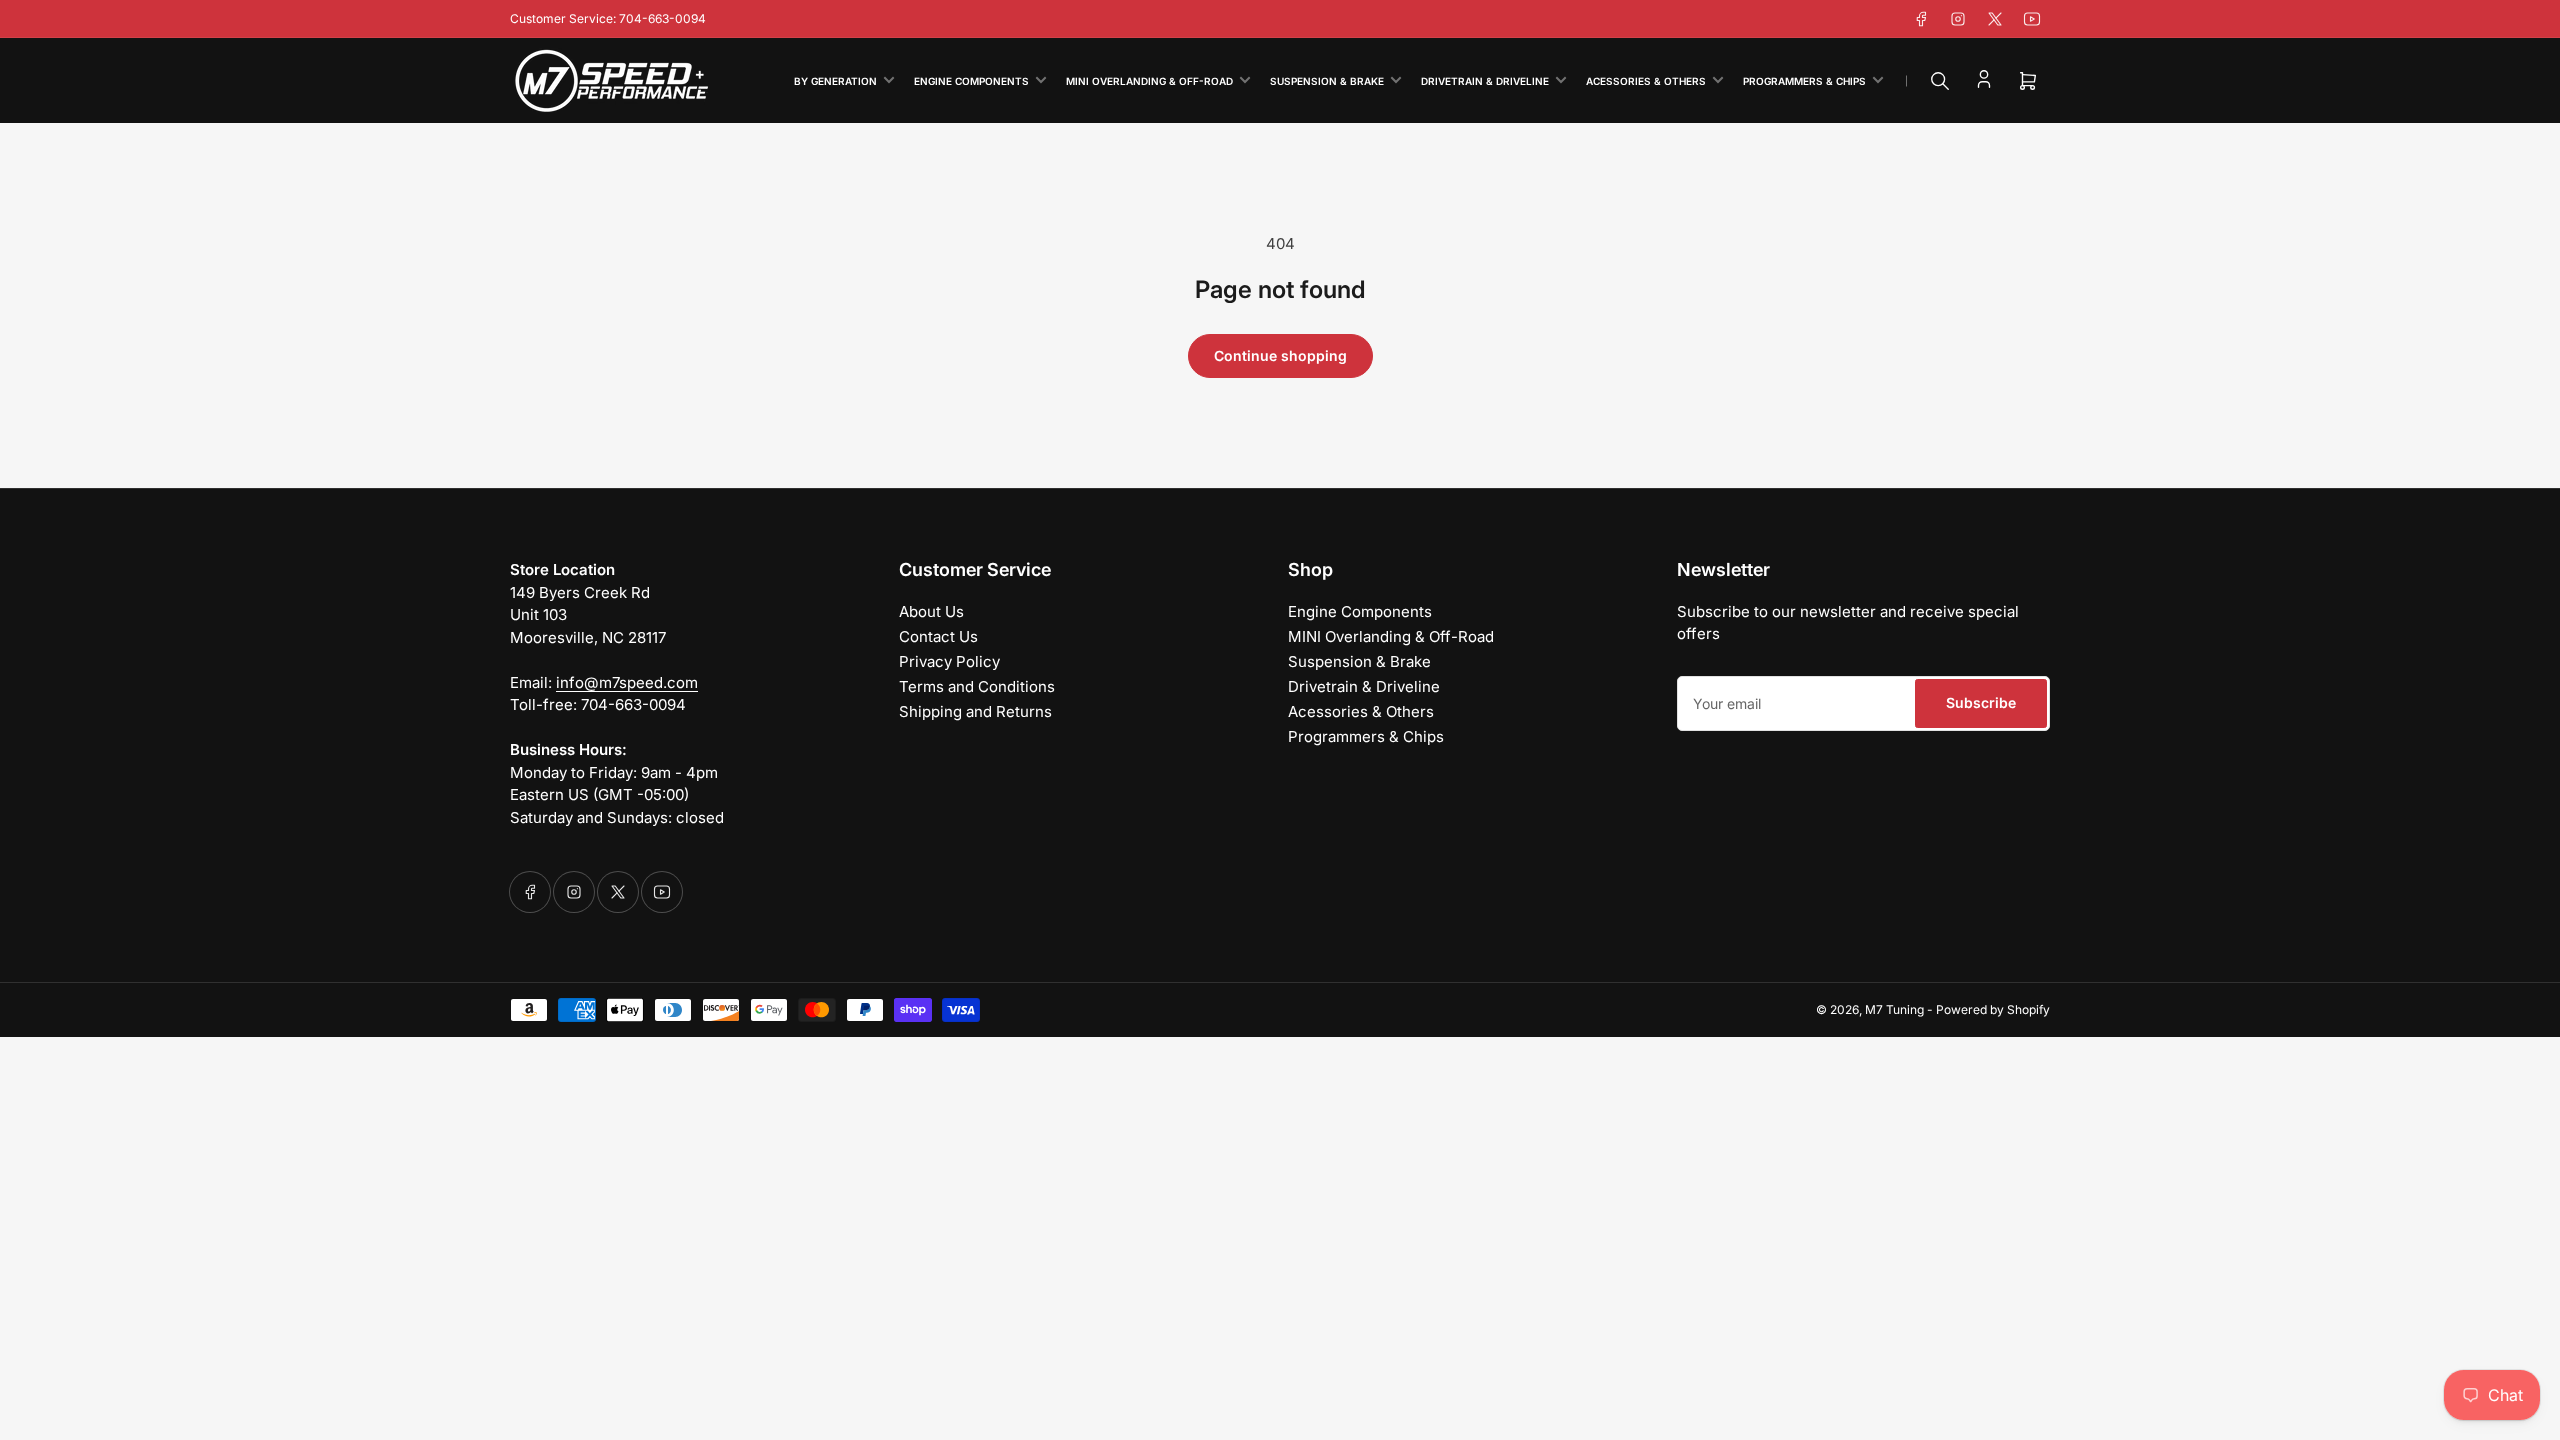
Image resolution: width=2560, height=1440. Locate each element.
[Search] (1940, 81)
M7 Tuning (1894, 1009)
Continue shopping (1280, 355)
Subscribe (1981, 702)
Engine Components (971, 81)
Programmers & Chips (1804, 81)
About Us (931, 611)
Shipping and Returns (975, 711)
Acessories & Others (1646, 81)
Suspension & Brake (1327, 81)
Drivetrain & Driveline (1485, 81)
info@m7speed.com (627, 682)
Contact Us (938, 636)
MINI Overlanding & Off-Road (1149, 81)
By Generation (835, 81)
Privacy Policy (949, 661)
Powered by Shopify (1993, 1009)
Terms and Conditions (977, 686)
